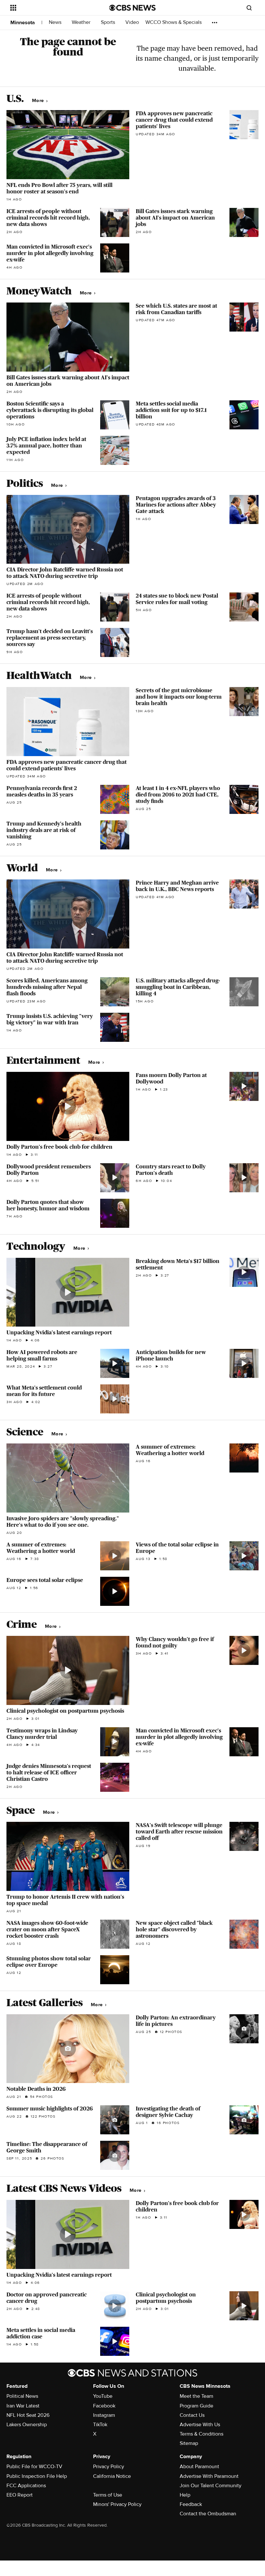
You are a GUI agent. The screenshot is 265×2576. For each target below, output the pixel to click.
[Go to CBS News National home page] (132, 8)
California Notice (112, 2476)
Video (132, 22)
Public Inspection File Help (37, 2476)
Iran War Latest (23, 2406)
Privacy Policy (109, 2467)
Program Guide (196, 2406)
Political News (22, 2396)
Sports (109, 22)
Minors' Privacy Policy (117, 2504)
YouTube (103, 2396)
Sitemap (189, 2443)
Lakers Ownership (27, 2425)
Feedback (191, 2504)
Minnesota (23, 23)
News (56, 22)
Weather (82, 22)
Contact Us (192, 2415)
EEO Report (20, 2495)
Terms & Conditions (201, 2434)
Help (185, 2495)
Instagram (104, 2415)
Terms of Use (108, 2495)
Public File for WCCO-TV (34, 2467)
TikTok (100, 2425)
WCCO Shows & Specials (174, 22)
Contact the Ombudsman (208, 2514)
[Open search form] (249, 8)
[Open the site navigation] (51, 8)
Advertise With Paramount (209, 2476)
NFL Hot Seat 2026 (28, 2415)
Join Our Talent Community (211, 2486)
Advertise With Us (200, 2425)
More (39, 101)
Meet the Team (196, 2396)
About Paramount (199, 2467)
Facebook (104, 2406)
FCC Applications (26, 2486)
